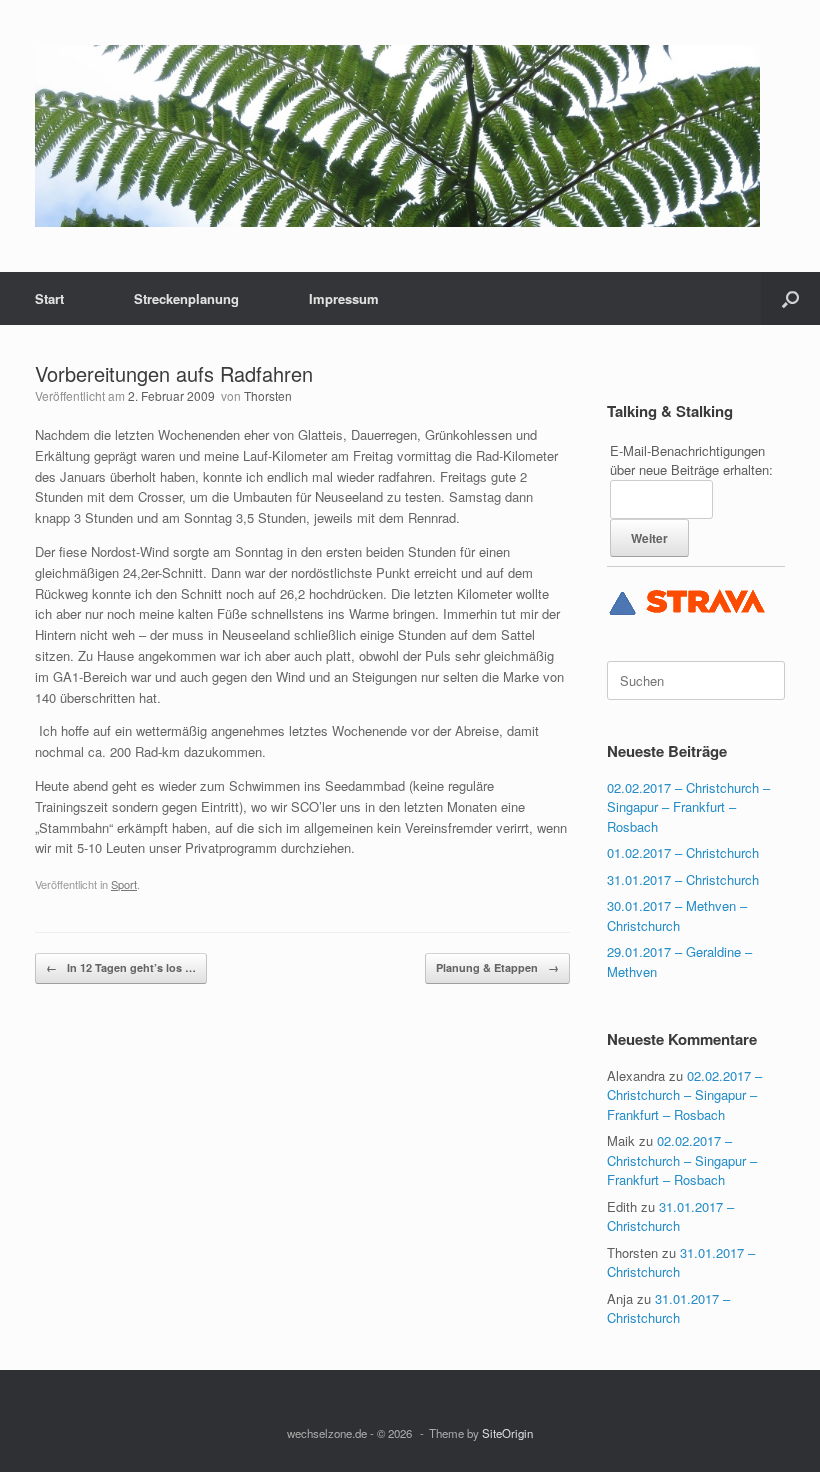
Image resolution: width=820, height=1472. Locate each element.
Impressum (344, 298)
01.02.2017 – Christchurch (683, 852)
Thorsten (268, 395)
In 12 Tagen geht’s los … (121, 967)
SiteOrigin (507, 1433)
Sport (124, 884)
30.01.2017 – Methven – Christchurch (677, 915)
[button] (790, 298)
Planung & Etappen (497, 967)
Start (49, 298)
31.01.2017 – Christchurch (683, 879)
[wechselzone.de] (397, 136)
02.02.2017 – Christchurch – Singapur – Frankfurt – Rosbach (688, 807)
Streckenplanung (186, 298)
